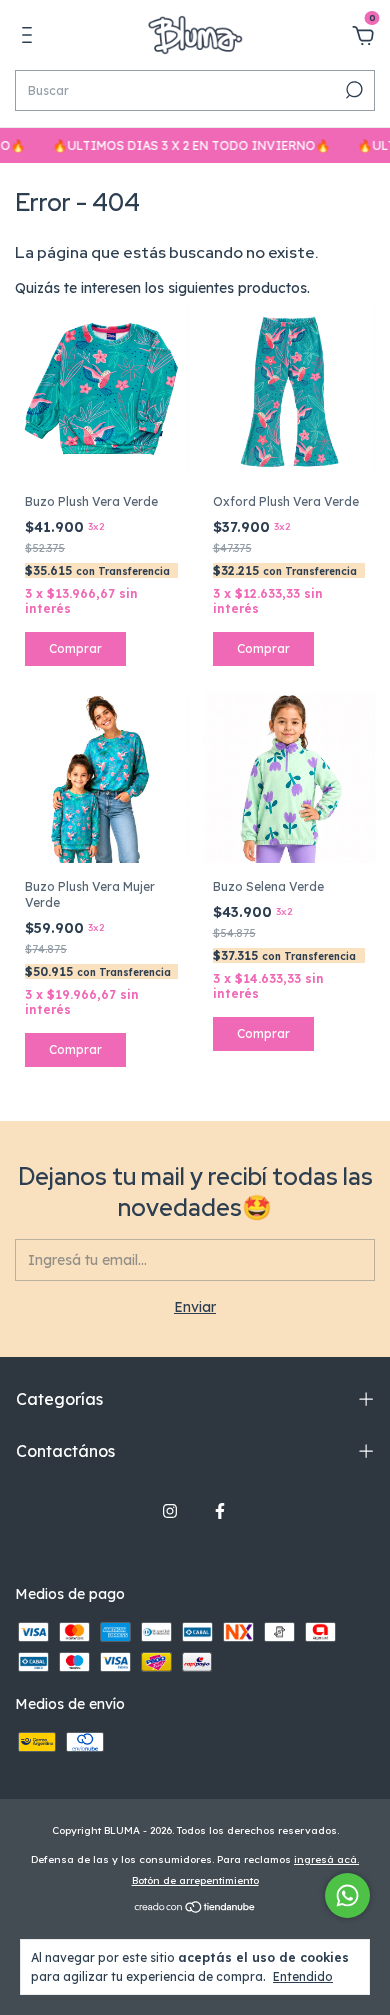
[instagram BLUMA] (170, 1511)
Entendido (303, 1976)
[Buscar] (352, 90)
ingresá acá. (326, 1859)
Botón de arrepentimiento (195, 1880)
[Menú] (30, 38)
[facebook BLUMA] (220, 1511)
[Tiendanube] (195, 1909)
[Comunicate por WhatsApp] (347, 1895)
